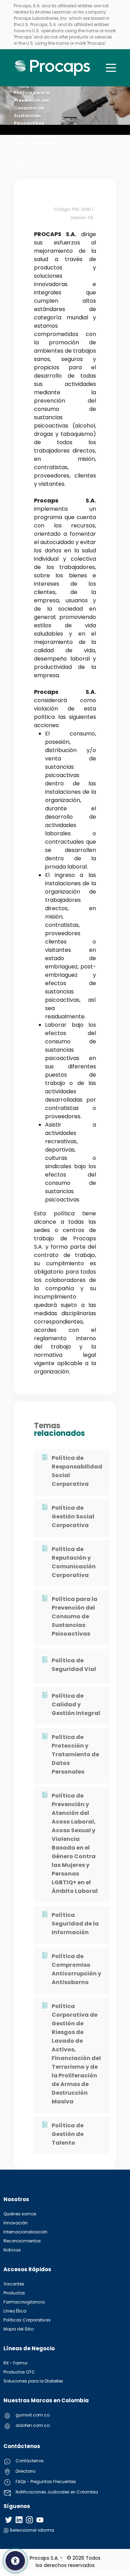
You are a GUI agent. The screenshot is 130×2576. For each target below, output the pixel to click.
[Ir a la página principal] (53, 68)
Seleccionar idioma (31, 2530)
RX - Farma (15, 2363)
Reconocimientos (22, 2241)
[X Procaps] (9, 2520)
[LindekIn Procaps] (19, 2520)
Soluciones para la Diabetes (33, 2381)
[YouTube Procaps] (40, 2520)
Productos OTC (19, 2372)
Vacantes (14, 2284)
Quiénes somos (20, 2214)
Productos (14, 2293)
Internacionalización (25, 2232)
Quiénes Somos (43, 137)
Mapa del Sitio (19, 2329)
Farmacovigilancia (24, 2302)
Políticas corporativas (35, 149)
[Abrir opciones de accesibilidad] (15, 2561)
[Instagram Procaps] (29, 2520)
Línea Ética (15, 2311)
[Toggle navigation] (111, 68)
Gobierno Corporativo (35, 143)
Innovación (16, 2223)
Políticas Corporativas (27, 2320)
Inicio (20, 137)
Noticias (12, 2250)
